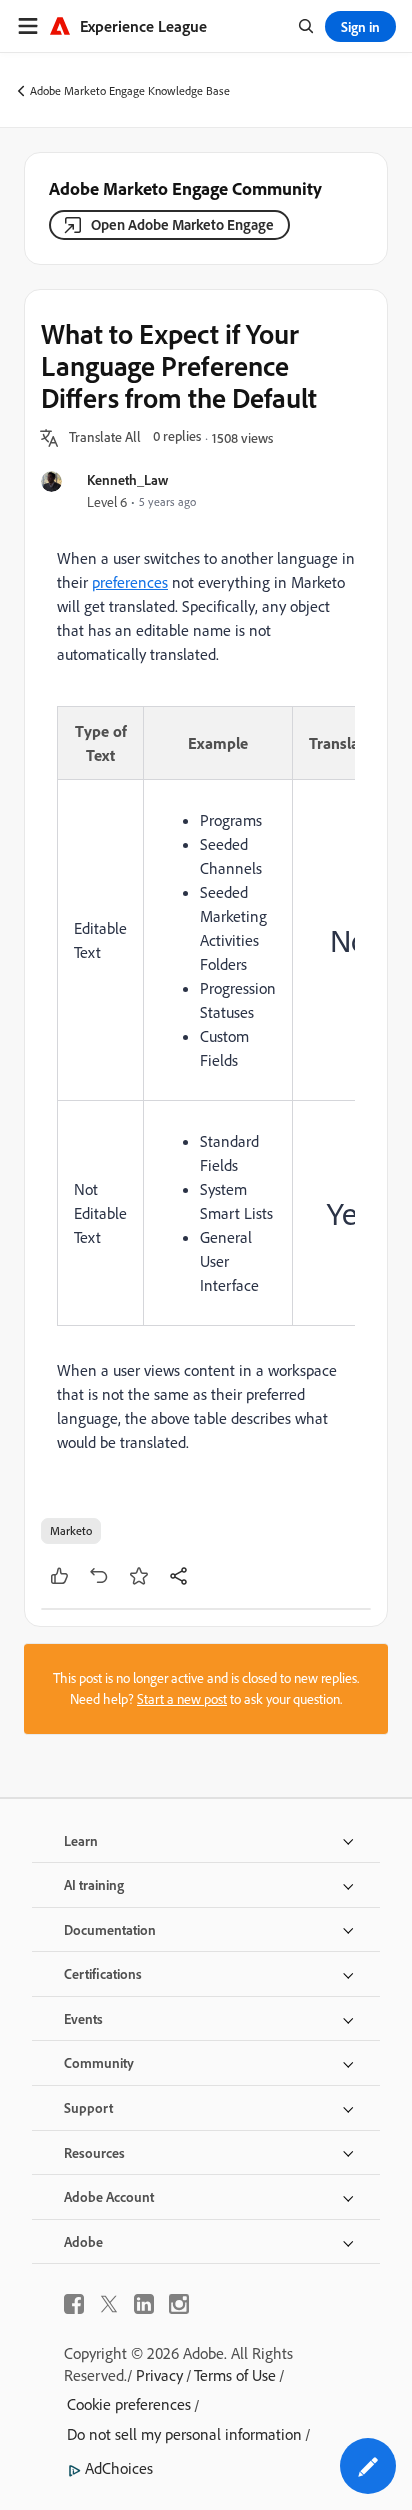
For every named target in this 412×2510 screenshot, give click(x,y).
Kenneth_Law (127, 479)
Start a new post (182, 1699)
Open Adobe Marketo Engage (182, 224)
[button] (105, 438)
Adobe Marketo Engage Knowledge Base (130, 90)
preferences (130, 582)
